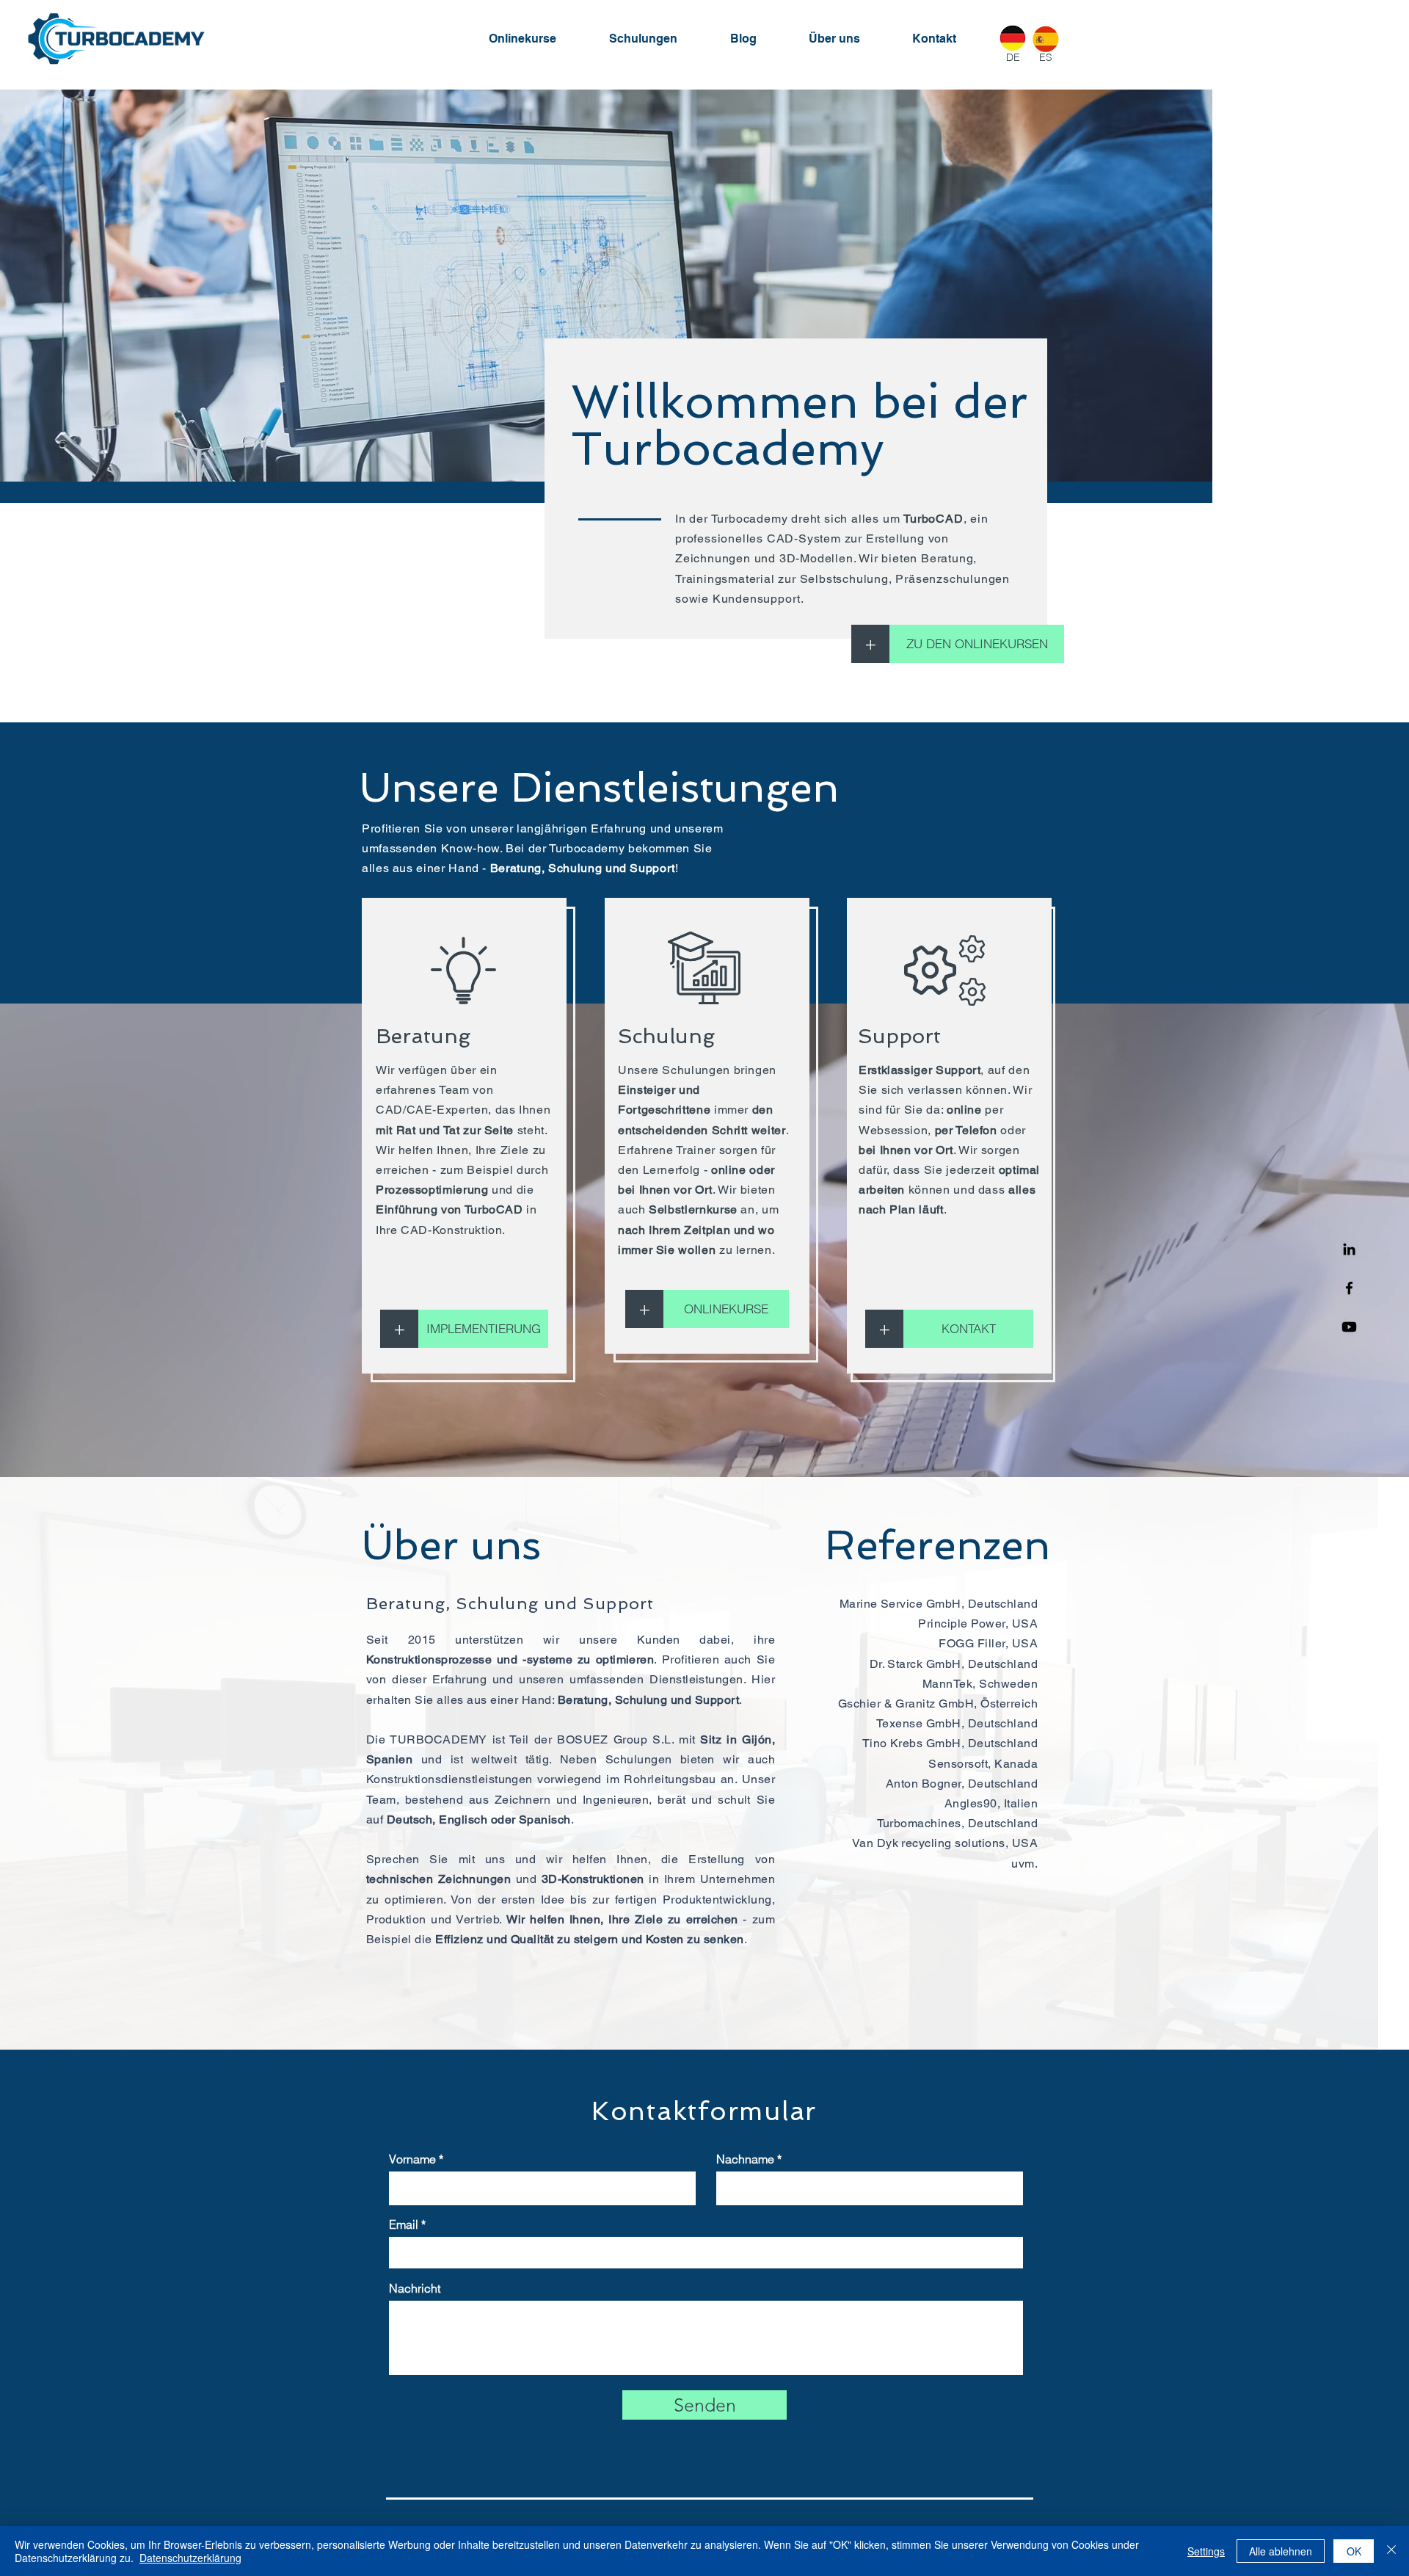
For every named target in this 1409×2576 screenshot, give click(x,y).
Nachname (745, 2159)
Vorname (412, 2159)
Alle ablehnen (1281, 2551)
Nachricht (415, 2288)
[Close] (1391, 2551)
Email (404, 2224)
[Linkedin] (1349, 1249)
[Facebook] (1349, 1288)
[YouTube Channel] (1349, 1327)
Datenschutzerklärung (190, 2558)
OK (1354, 2551)
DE (1013, 57)
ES (1046, 57)
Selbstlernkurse (693, 1209)
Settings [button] (1206, 2551)
